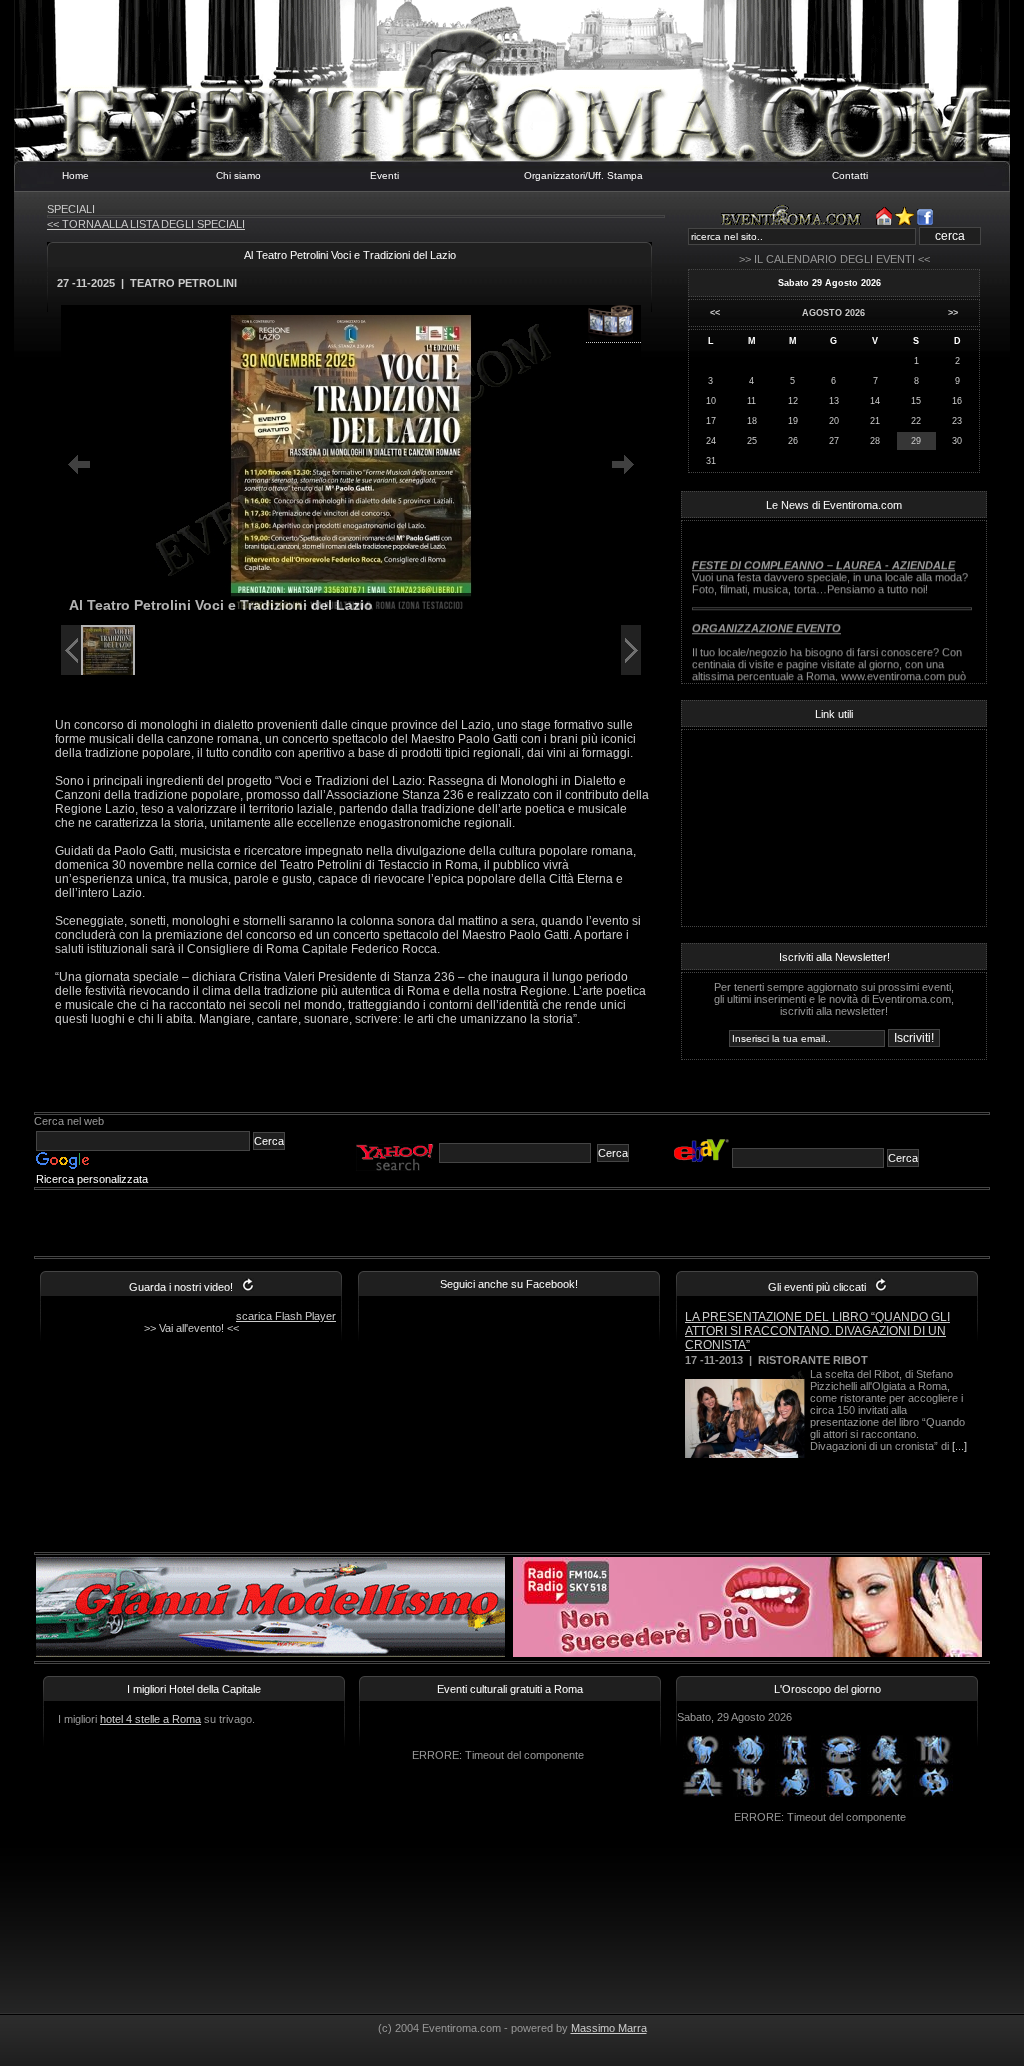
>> (953, 313)
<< (715, 313)
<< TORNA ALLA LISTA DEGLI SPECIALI (146, 224)
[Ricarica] (248, 1287)
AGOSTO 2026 (833, 313)
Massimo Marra (609, 2028)
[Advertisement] (356, 1090)
